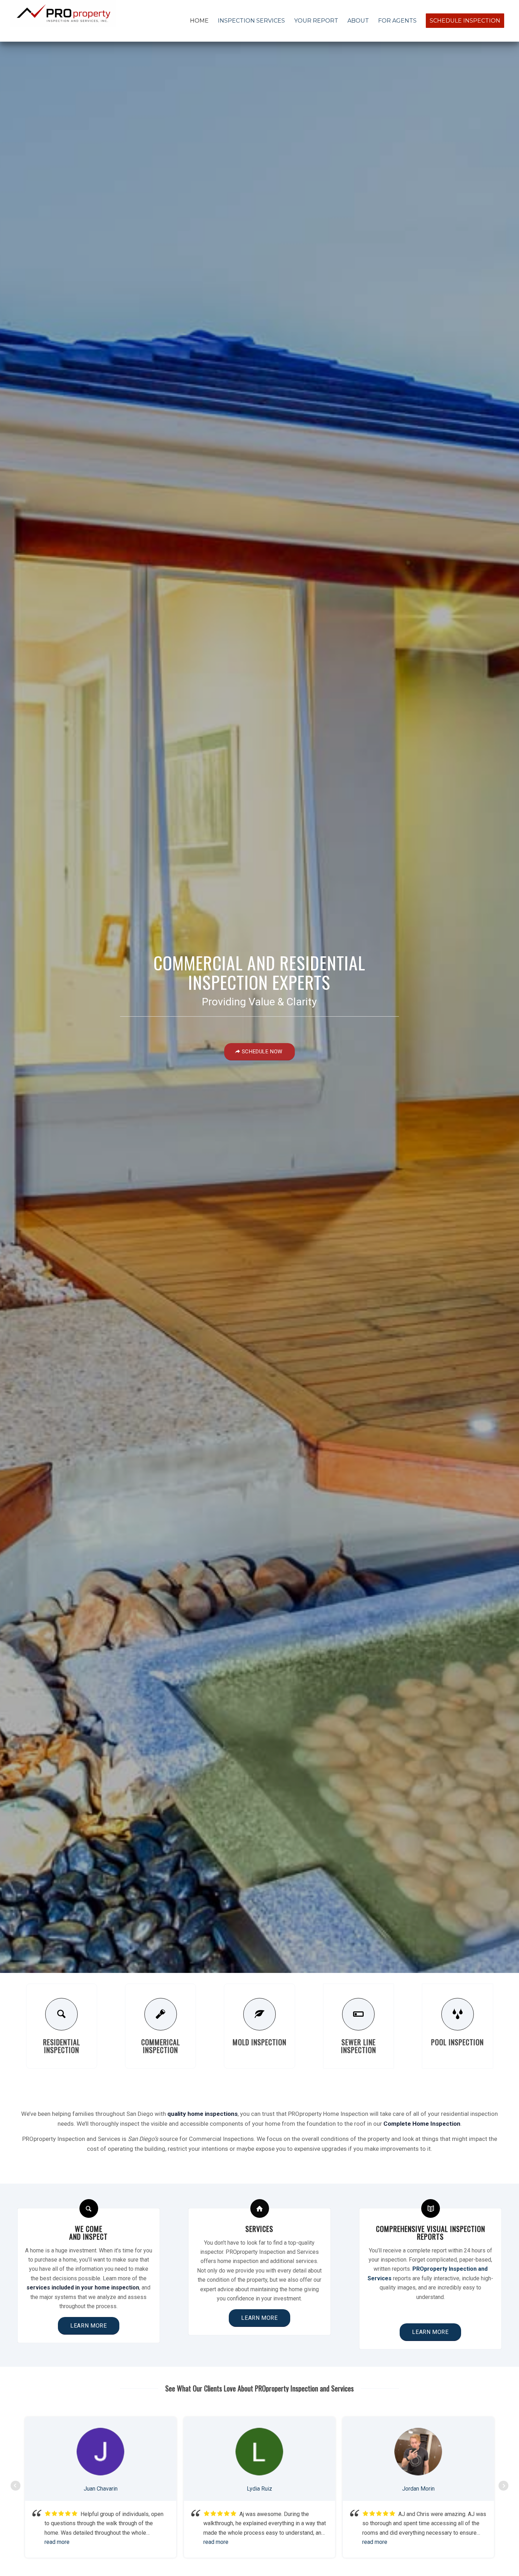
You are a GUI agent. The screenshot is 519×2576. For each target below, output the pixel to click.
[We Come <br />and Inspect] (89, 2208)
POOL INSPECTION (457, 2042)
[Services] (260, 2208)
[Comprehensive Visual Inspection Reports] (431, 2208)
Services (259, 2229)
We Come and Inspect (88, 2233)
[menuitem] (199, 21)
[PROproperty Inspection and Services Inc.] (63, 21)
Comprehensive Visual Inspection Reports (431, 2233)
